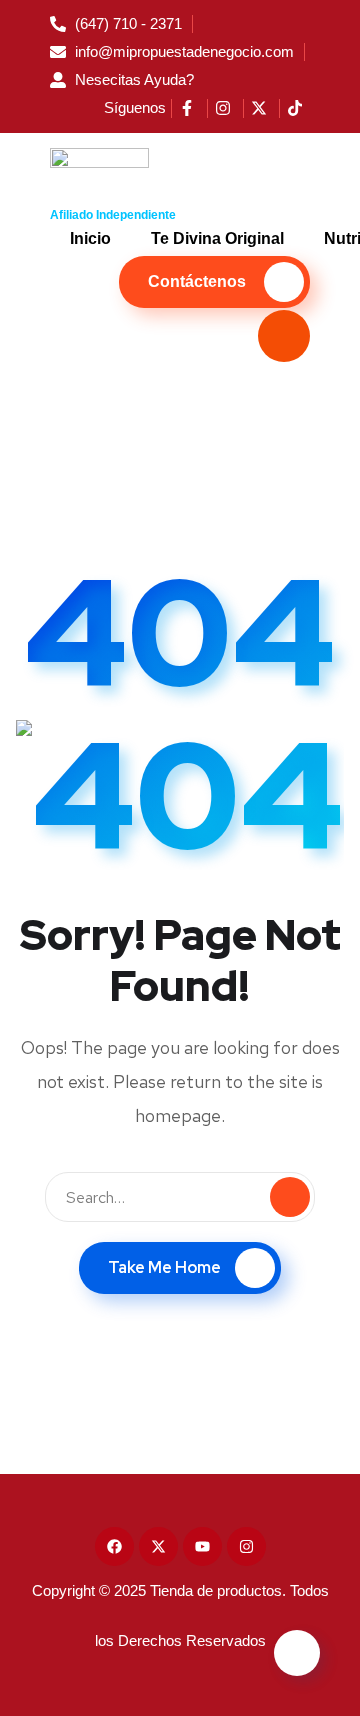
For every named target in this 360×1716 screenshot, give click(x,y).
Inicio (90, 238)
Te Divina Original (217, 238)
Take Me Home (164, 1267)
